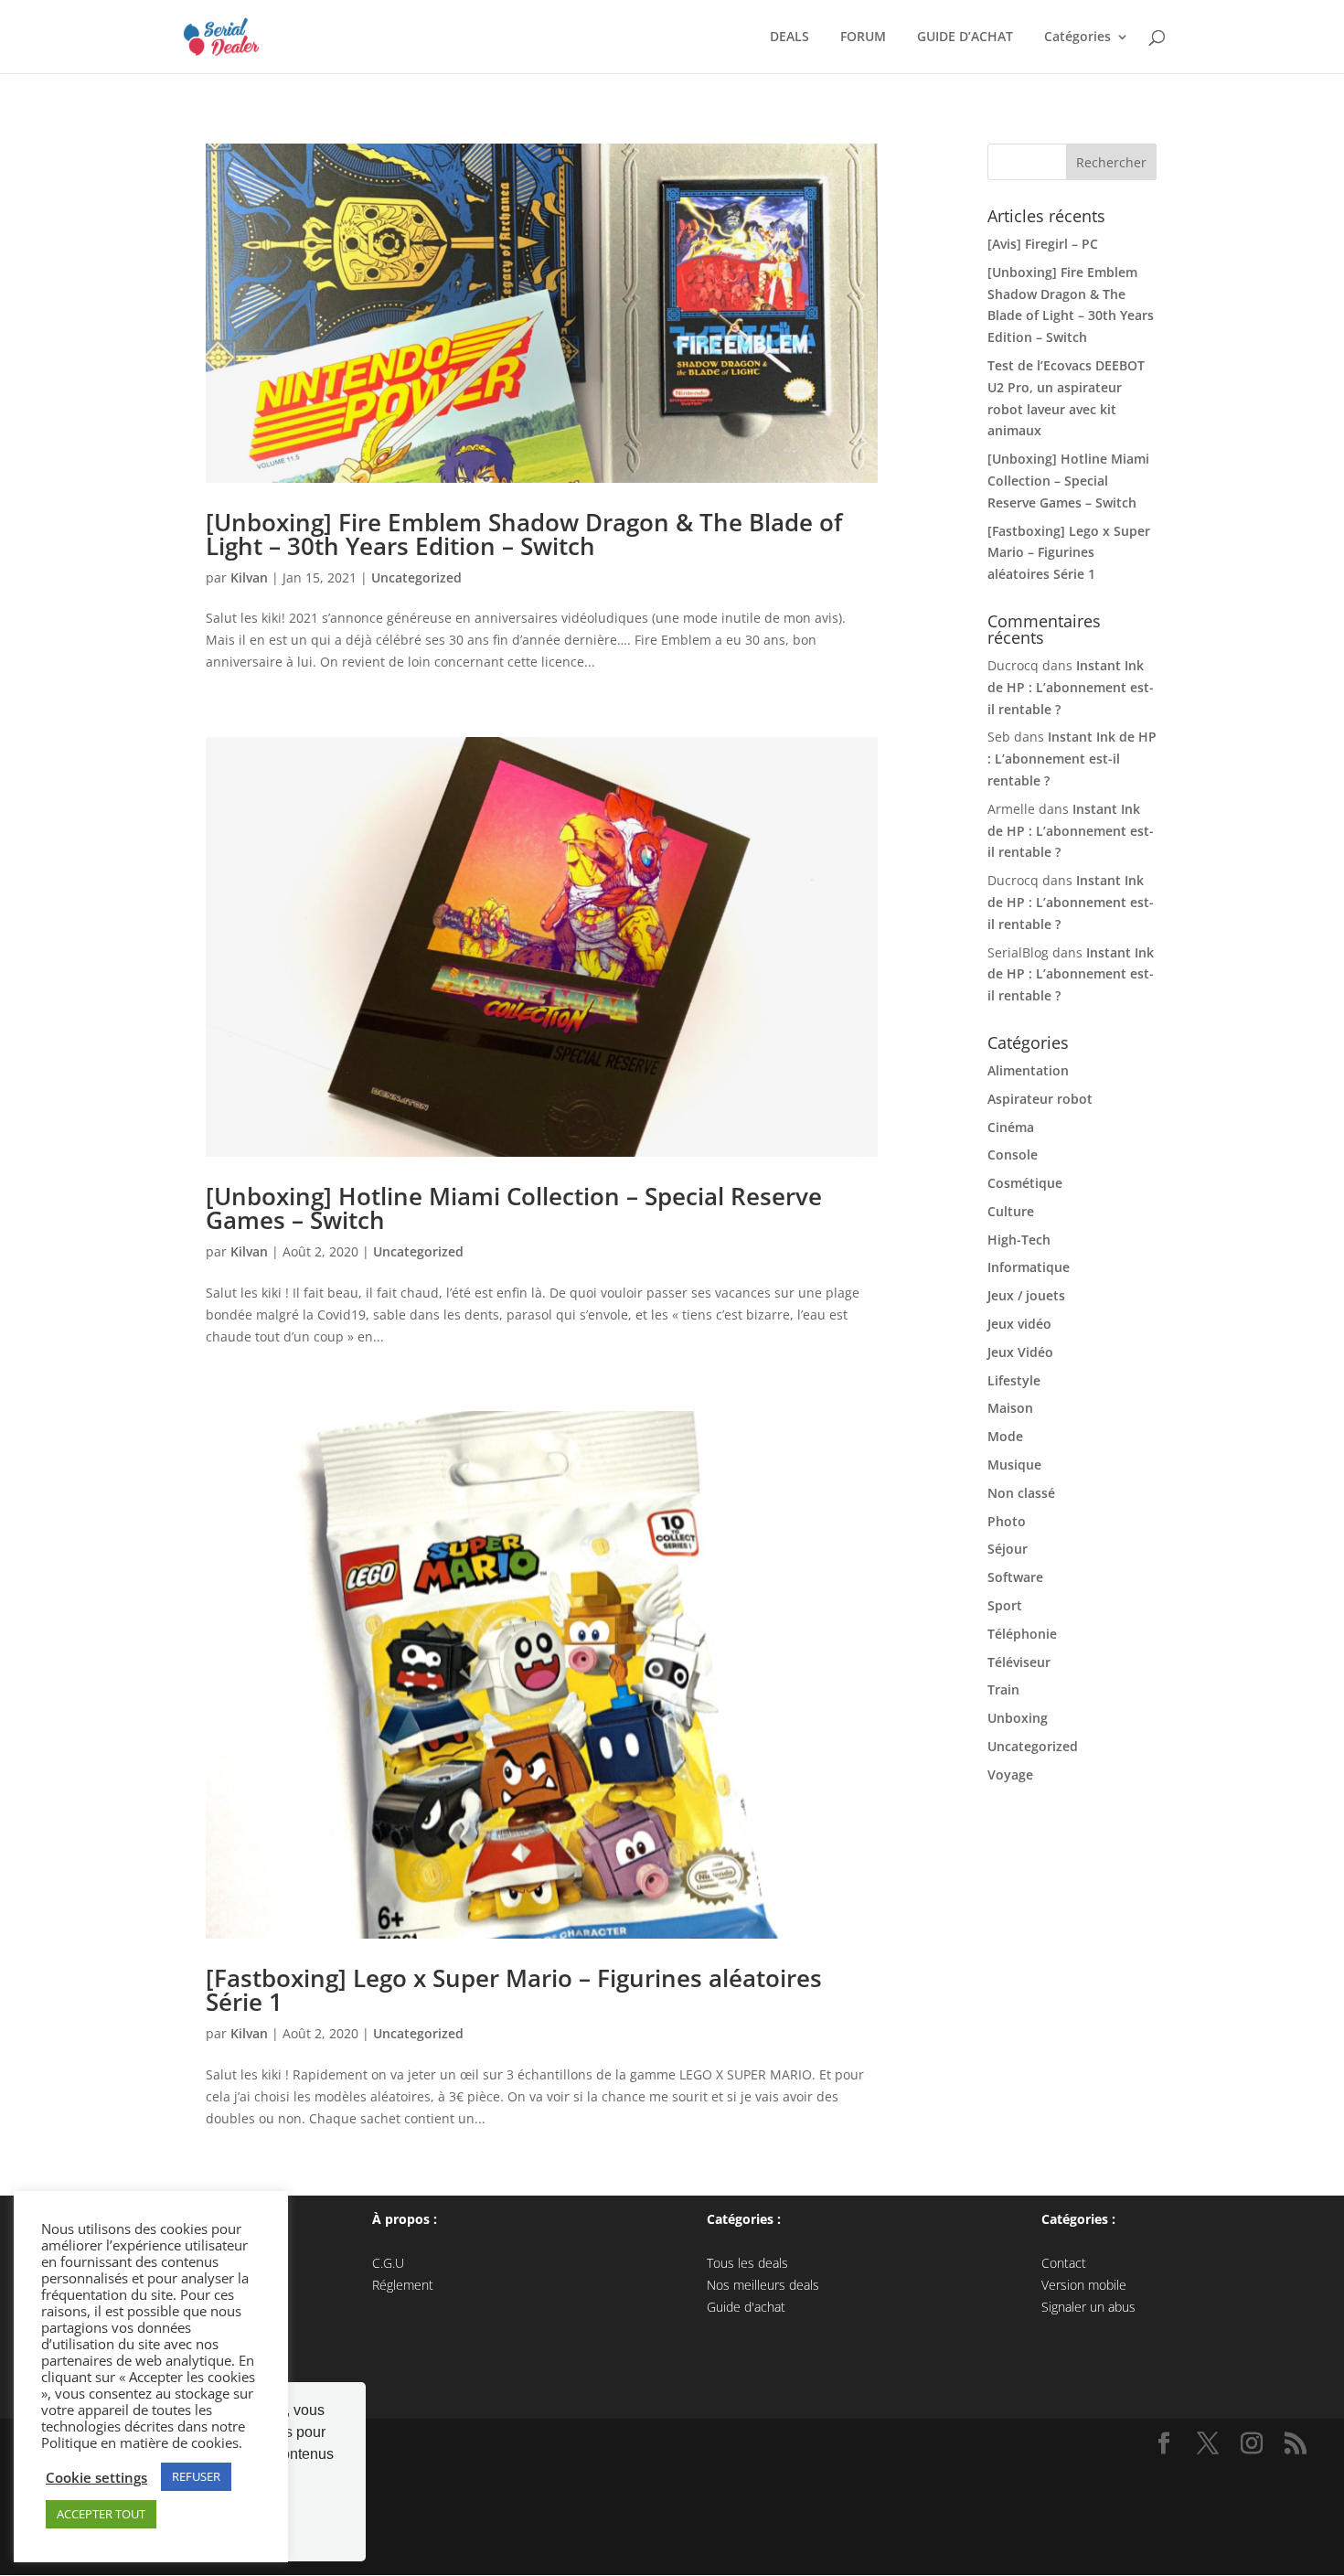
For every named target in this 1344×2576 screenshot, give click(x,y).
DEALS (786, 37)
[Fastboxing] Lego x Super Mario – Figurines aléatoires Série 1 (514, 1990)
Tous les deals (747, 2263)
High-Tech (1019, 1240)
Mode (1005, 1436)
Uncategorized (416, 577)
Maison (1010, 1408)
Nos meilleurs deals (763, 2285)
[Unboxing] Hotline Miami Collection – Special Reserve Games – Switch (514, 1208)
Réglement (403, 2285)
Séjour (1008, 1549)
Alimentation (1028, 1070)
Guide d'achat (746, 2307)
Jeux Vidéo (1020, 1352)
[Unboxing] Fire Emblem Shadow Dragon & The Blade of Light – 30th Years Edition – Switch (524, 534)
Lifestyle (1014, 1380)
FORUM (859, 37)
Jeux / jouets (1026, 1295)
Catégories (1074, 37)
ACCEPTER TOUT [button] (101, 2514)
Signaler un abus (1088, 2307)
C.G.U (388, 2263)
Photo (1007, 1521)
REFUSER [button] (196, 2476)
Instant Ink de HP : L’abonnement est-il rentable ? (1071, 687)
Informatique (1029, 1267)
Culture (1011, 1211)
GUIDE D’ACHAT (961, 37)
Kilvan (249, 577)
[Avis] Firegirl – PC (1043, 244)
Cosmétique (1025, 1183)
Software (1015, 1577)
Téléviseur (1019, 1662)
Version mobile (1084, 2285)
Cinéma (1011, 1127)
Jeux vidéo (1019, 1324)
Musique (1014, 1464)
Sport (1005, 1605)
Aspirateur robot (1040, 1099)
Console (1013, 1154)
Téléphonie (1022, 1634)
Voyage (1010, 1774)
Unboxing (1018, 1718)
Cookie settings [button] (96, 2477)
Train (1003, 1689)
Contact (1064, 2263)
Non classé (1021, 1493)
